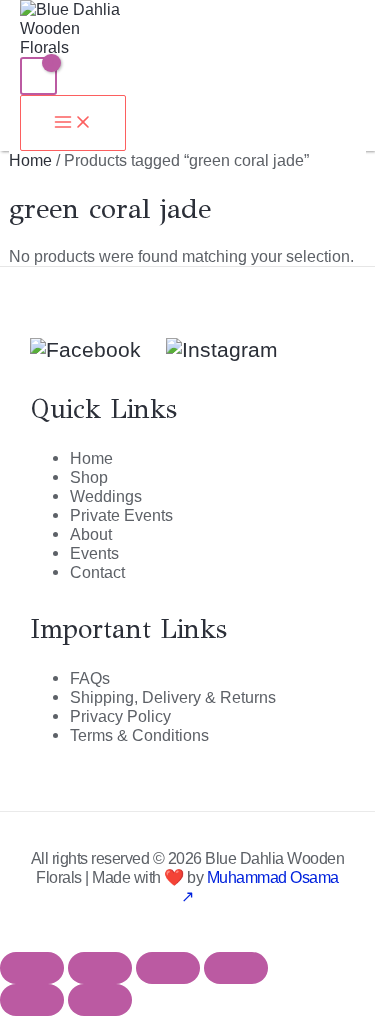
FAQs (90, 678)
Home (30, 160)
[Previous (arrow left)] (32, 1000)
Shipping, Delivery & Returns (173, 697)
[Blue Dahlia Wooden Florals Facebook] (85, 349)
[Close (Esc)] (236, 968)
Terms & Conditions (139, 735)
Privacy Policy (120, 716)
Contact (97, 572)
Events (94, 553)
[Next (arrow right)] (100, 1000)
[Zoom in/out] (32, 968)
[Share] (168, 968)
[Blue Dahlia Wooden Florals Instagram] (209, 349)
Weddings (106, 496)
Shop (89, 477)
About (91, 534)
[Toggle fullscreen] (100, 968)
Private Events (121, 515)
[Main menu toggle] (73, 123)
